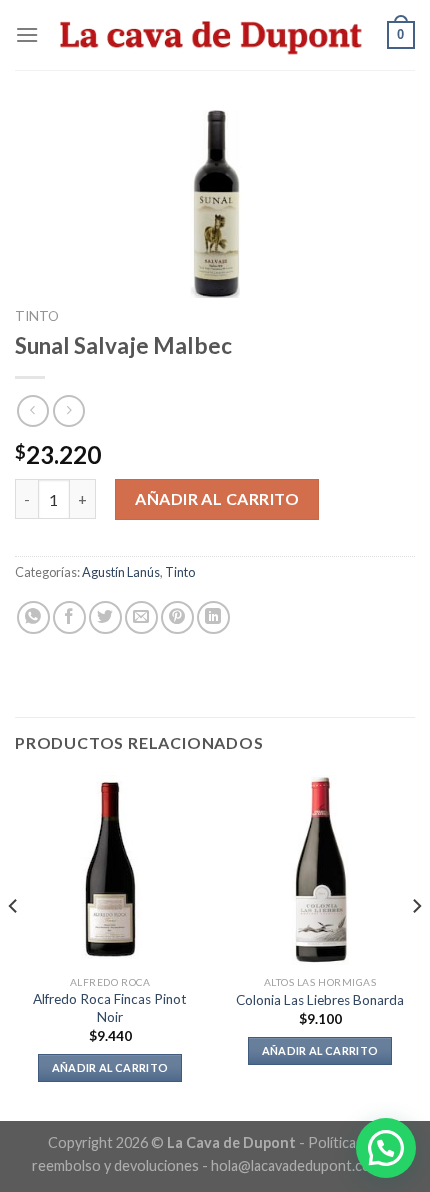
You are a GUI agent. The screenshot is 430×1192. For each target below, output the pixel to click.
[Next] (416, 946)
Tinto (37, 316)
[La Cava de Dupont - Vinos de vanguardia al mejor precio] (213, 35)
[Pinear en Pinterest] (177, 617)
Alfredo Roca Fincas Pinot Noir (110, 1008)
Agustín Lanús (121, 572)
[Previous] (14, 946)
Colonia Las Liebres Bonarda (320, 1000)
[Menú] (27, 34)
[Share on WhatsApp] (33, 617)
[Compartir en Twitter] (105, 617)
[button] (386, 1148)
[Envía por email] (141, 617)
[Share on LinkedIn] (213, 617)
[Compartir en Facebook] (69, 617)
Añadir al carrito (217, 498)
